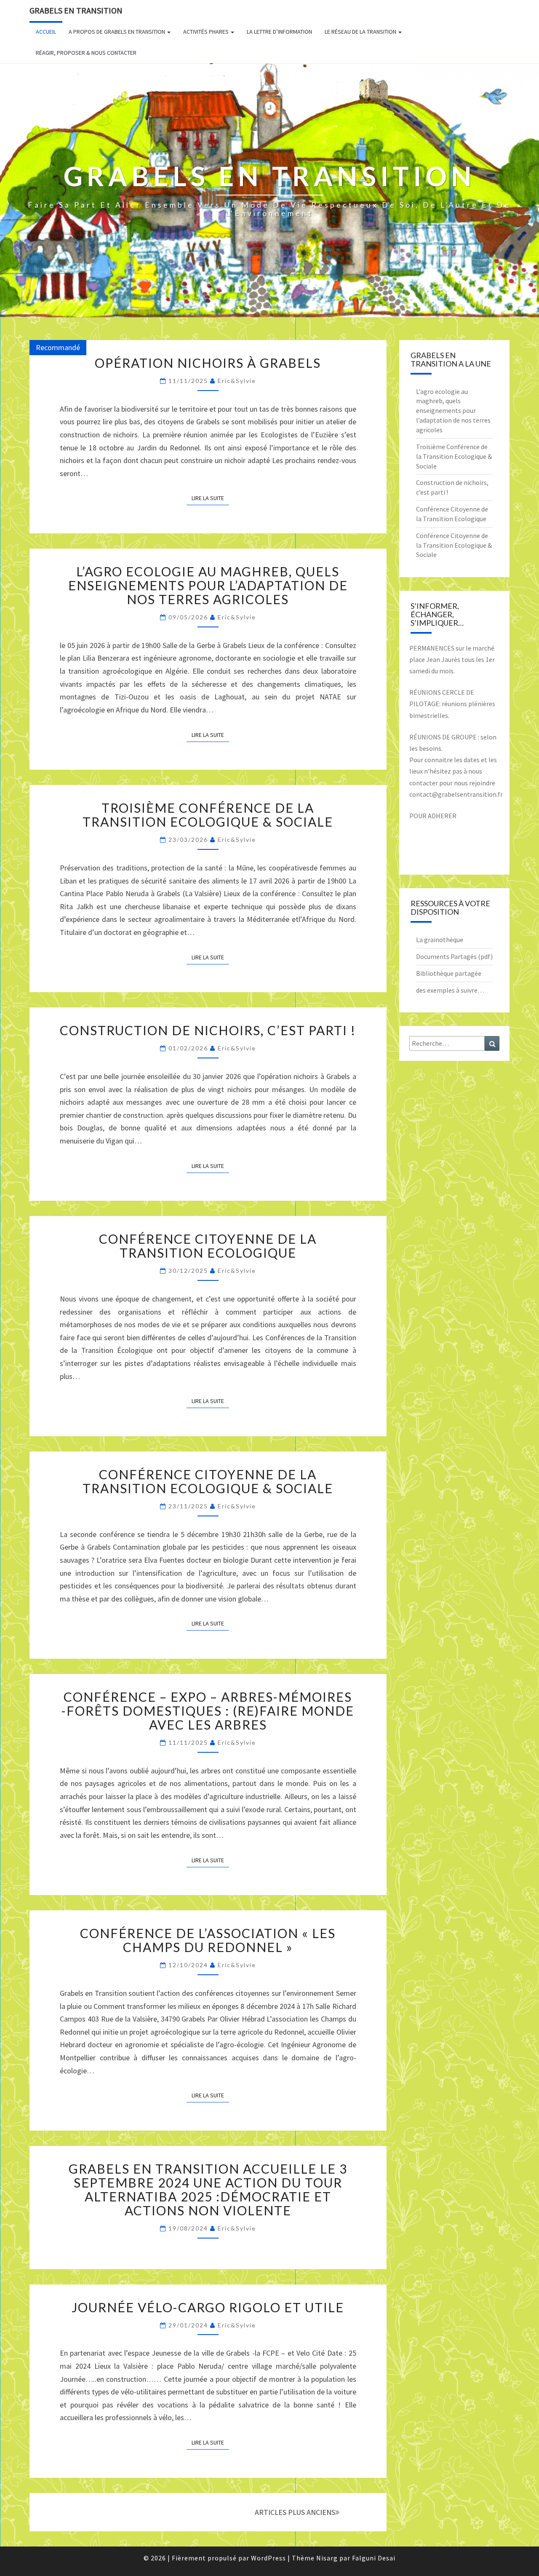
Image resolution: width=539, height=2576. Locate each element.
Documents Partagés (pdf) (454, 956)
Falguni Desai (374, 2558)
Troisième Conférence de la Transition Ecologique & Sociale (208, 815)
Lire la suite (210, 498)
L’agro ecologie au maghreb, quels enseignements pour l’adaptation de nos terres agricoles (208, 585)
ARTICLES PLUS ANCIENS (295, 2512)
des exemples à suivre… (450, 990)
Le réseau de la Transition (361, 32)
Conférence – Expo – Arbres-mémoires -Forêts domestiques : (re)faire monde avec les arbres (208, 1711)
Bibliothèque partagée (449, 973)
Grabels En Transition (76, 10)
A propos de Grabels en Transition (117, 32)
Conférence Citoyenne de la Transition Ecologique (208, 1246)
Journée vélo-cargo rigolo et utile (208, 2307)
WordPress (268, 2558)
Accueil (46, 32)
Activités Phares (207, 32)
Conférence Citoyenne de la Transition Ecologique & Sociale (208, 1481)
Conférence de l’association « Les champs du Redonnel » (208, 1940)
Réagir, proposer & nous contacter (86, 53)
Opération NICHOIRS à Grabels (208, 363)
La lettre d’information (279, 32)
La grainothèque (440, 940)
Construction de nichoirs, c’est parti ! (208, 1030)
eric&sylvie (237, 381)
